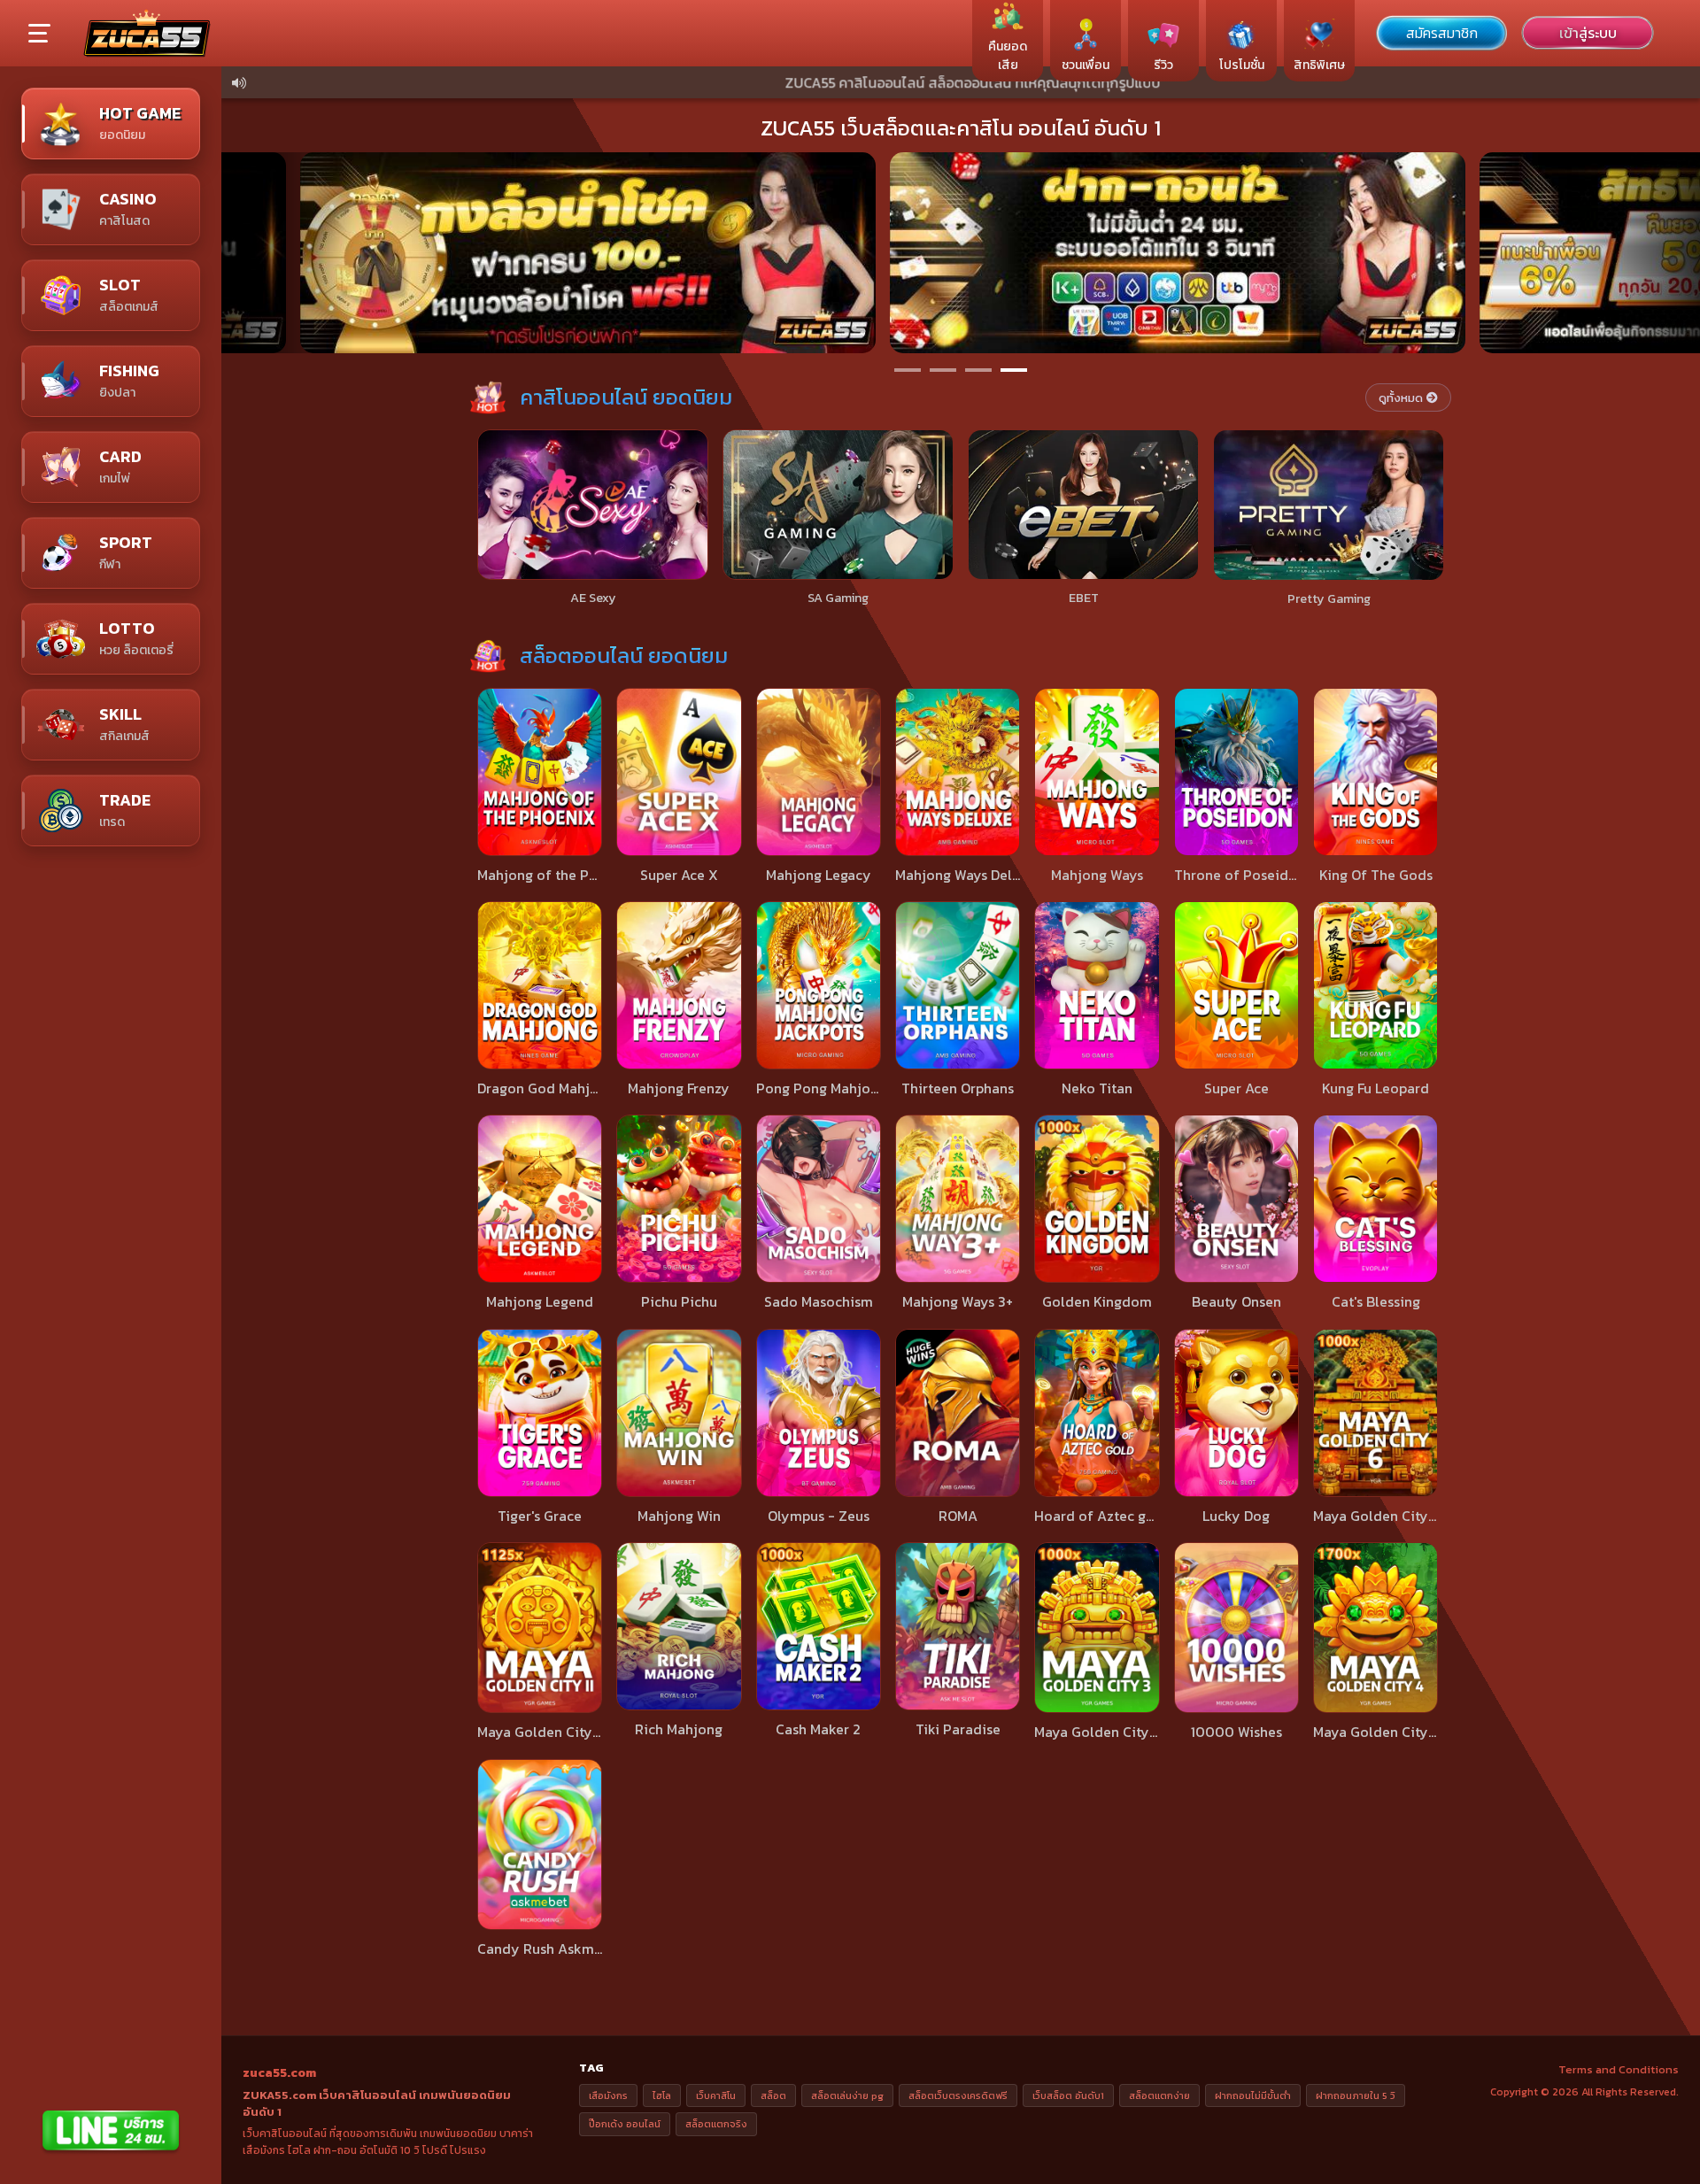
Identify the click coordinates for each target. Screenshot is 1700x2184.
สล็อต (773, 2095)
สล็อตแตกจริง (716, 2124)
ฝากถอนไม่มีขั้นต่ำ (1253, 2095)
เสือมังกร (608, 2095)
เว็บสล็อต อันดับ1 (1068, 2095)
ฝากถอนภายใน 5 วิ (1356, 2095)
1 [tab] (908, 370)
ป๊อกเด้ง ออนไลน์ (625, 2124)
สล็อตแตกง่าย (1159, 2095)
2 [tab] (943, 370)
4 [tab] (1014, 370)
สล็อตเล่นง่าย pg (847, 2095)
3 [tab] (978, 370)
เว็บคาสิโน (716, 2095)
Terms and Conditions (1619, 2069)
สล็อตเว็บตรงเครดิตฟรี (958, 2095)
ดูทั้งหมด (1401, 398)
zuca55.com (279, 2073)
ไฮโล (662, 2095)
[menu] (39, 35)
